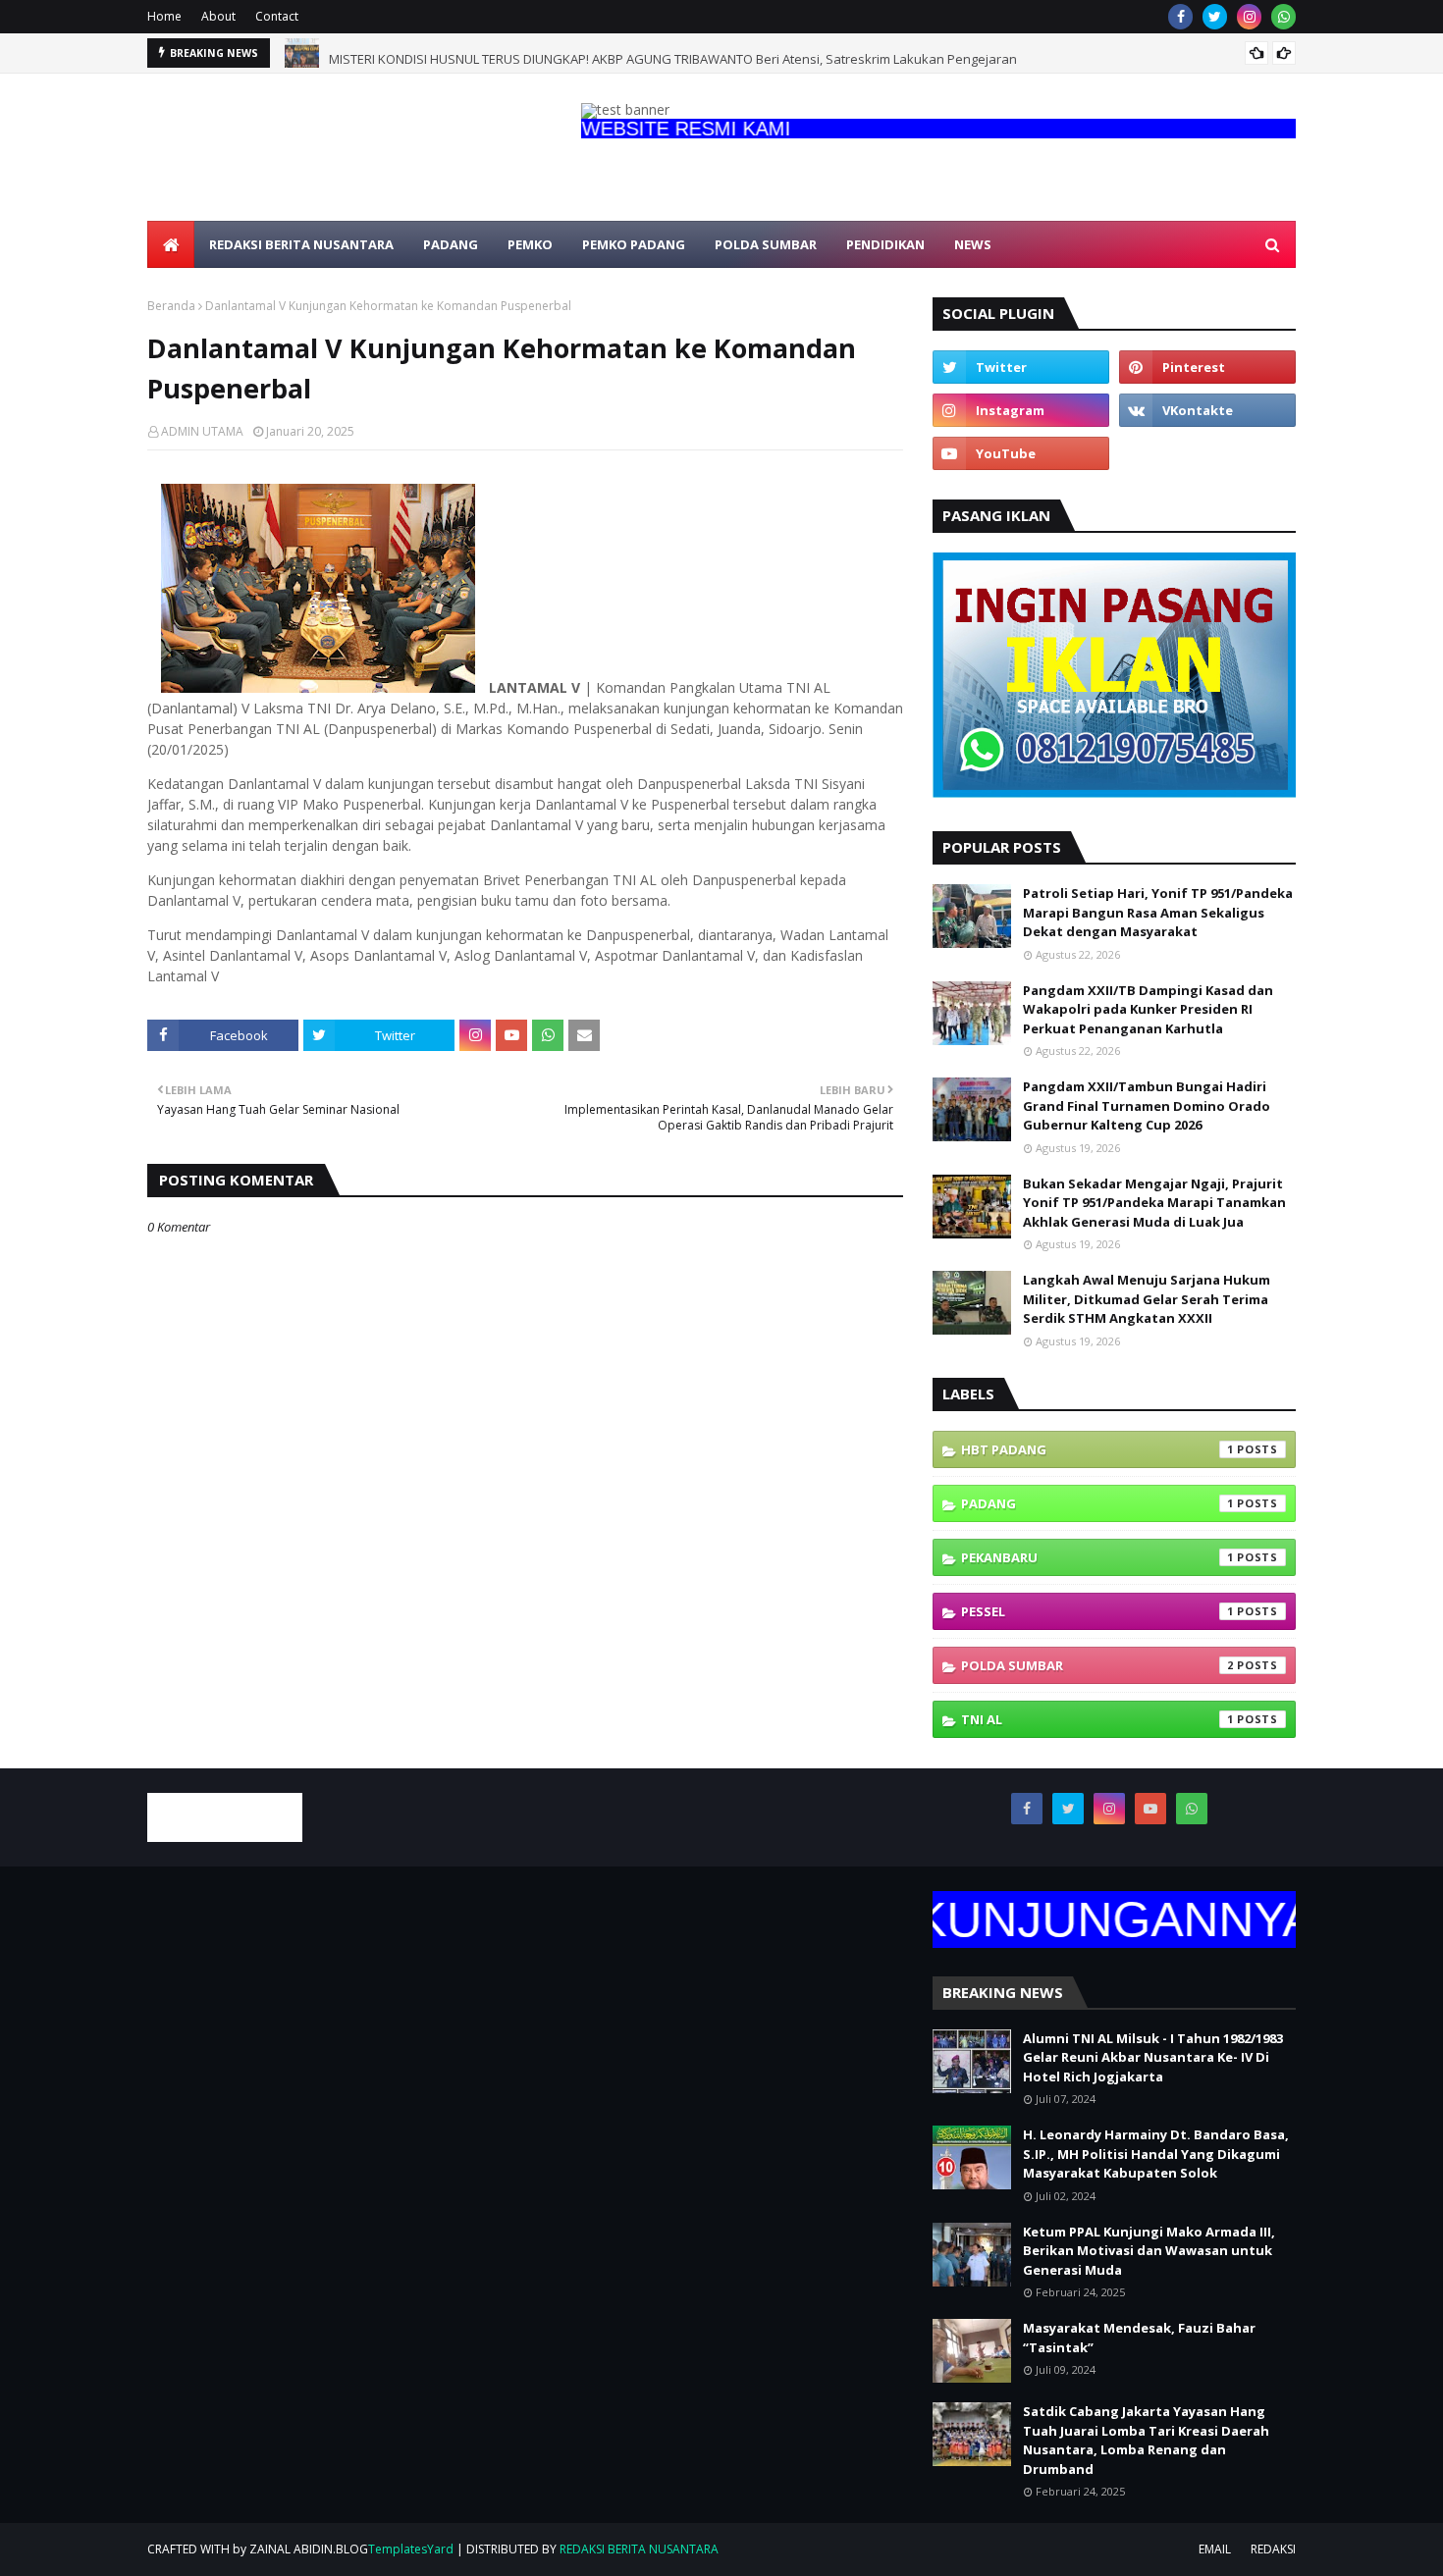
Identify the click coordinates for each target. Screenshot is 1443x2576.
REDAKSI (1273, 2549)
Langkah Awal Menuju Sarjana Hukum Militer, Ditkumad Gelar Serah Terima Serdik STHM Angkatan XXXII (1147, 1299)
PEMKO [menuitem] (530, 244)
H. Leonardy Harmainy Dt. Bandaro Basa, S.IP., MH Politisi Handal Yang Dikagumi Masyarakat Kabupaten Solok (1156, 2154)
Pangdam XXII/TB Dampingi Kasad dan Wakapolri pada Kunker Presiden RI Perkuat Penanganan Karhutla (1148, 1009)
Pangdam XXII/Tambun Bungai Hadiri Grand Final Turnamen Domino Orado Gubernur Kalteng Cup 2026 (1147, 1105)
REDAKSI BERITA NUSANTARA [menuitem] (301, 244)
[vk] (1207, 410)
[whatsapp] (1283, 17)
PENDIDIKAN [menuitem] (885, 244)
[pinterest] (1207, 367)
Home (164, 16)
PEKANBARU (1097, 1557)
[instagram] (1249, 17)
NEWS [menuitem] (973, 244)
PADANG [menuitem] (451, 244)
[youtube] (1021, 453)
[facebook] (1180, 17)
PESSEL (1097, 1611)
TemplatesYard (411, 2549)
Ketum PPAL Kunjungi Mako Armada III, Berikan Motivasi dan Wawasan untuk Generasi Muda (1149, 2251)
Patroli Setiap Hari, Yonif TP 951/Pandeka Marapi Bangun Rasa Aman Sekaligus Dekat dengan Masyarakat (1158, 912)
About (218, 16)
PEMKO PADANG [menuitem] (634, 244)
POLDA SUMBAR (1097, 1665)
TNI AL (1097, 1719)
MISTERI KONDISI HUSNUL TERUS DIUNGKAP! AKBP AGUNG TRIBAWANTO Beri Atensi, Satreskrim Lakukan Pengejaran (673, 53)
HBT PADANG (1097, 1449)
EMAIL (1215, 2549)
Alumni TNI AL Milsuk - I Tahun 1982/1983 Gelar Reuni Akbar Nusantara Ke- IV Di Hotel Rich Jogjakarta (1153, 2057)
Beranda (171, 306)
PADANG (1097, 1503)
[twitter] (1215, 17)
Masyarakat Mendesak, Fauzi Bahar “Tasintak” (1139, 2338)
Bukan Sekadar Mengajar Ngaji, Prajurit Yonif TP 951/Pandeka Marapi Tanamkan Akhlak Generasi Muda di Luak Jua (1154, 1203)
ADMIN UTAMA (202, 431)
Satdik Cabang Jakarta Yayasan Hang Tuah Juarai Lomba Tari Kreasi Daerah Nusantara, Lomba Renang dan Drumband (1146, 2440)
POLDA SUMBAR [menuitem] (766, 244)
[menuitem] (171, 244)
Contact (277, 16)
